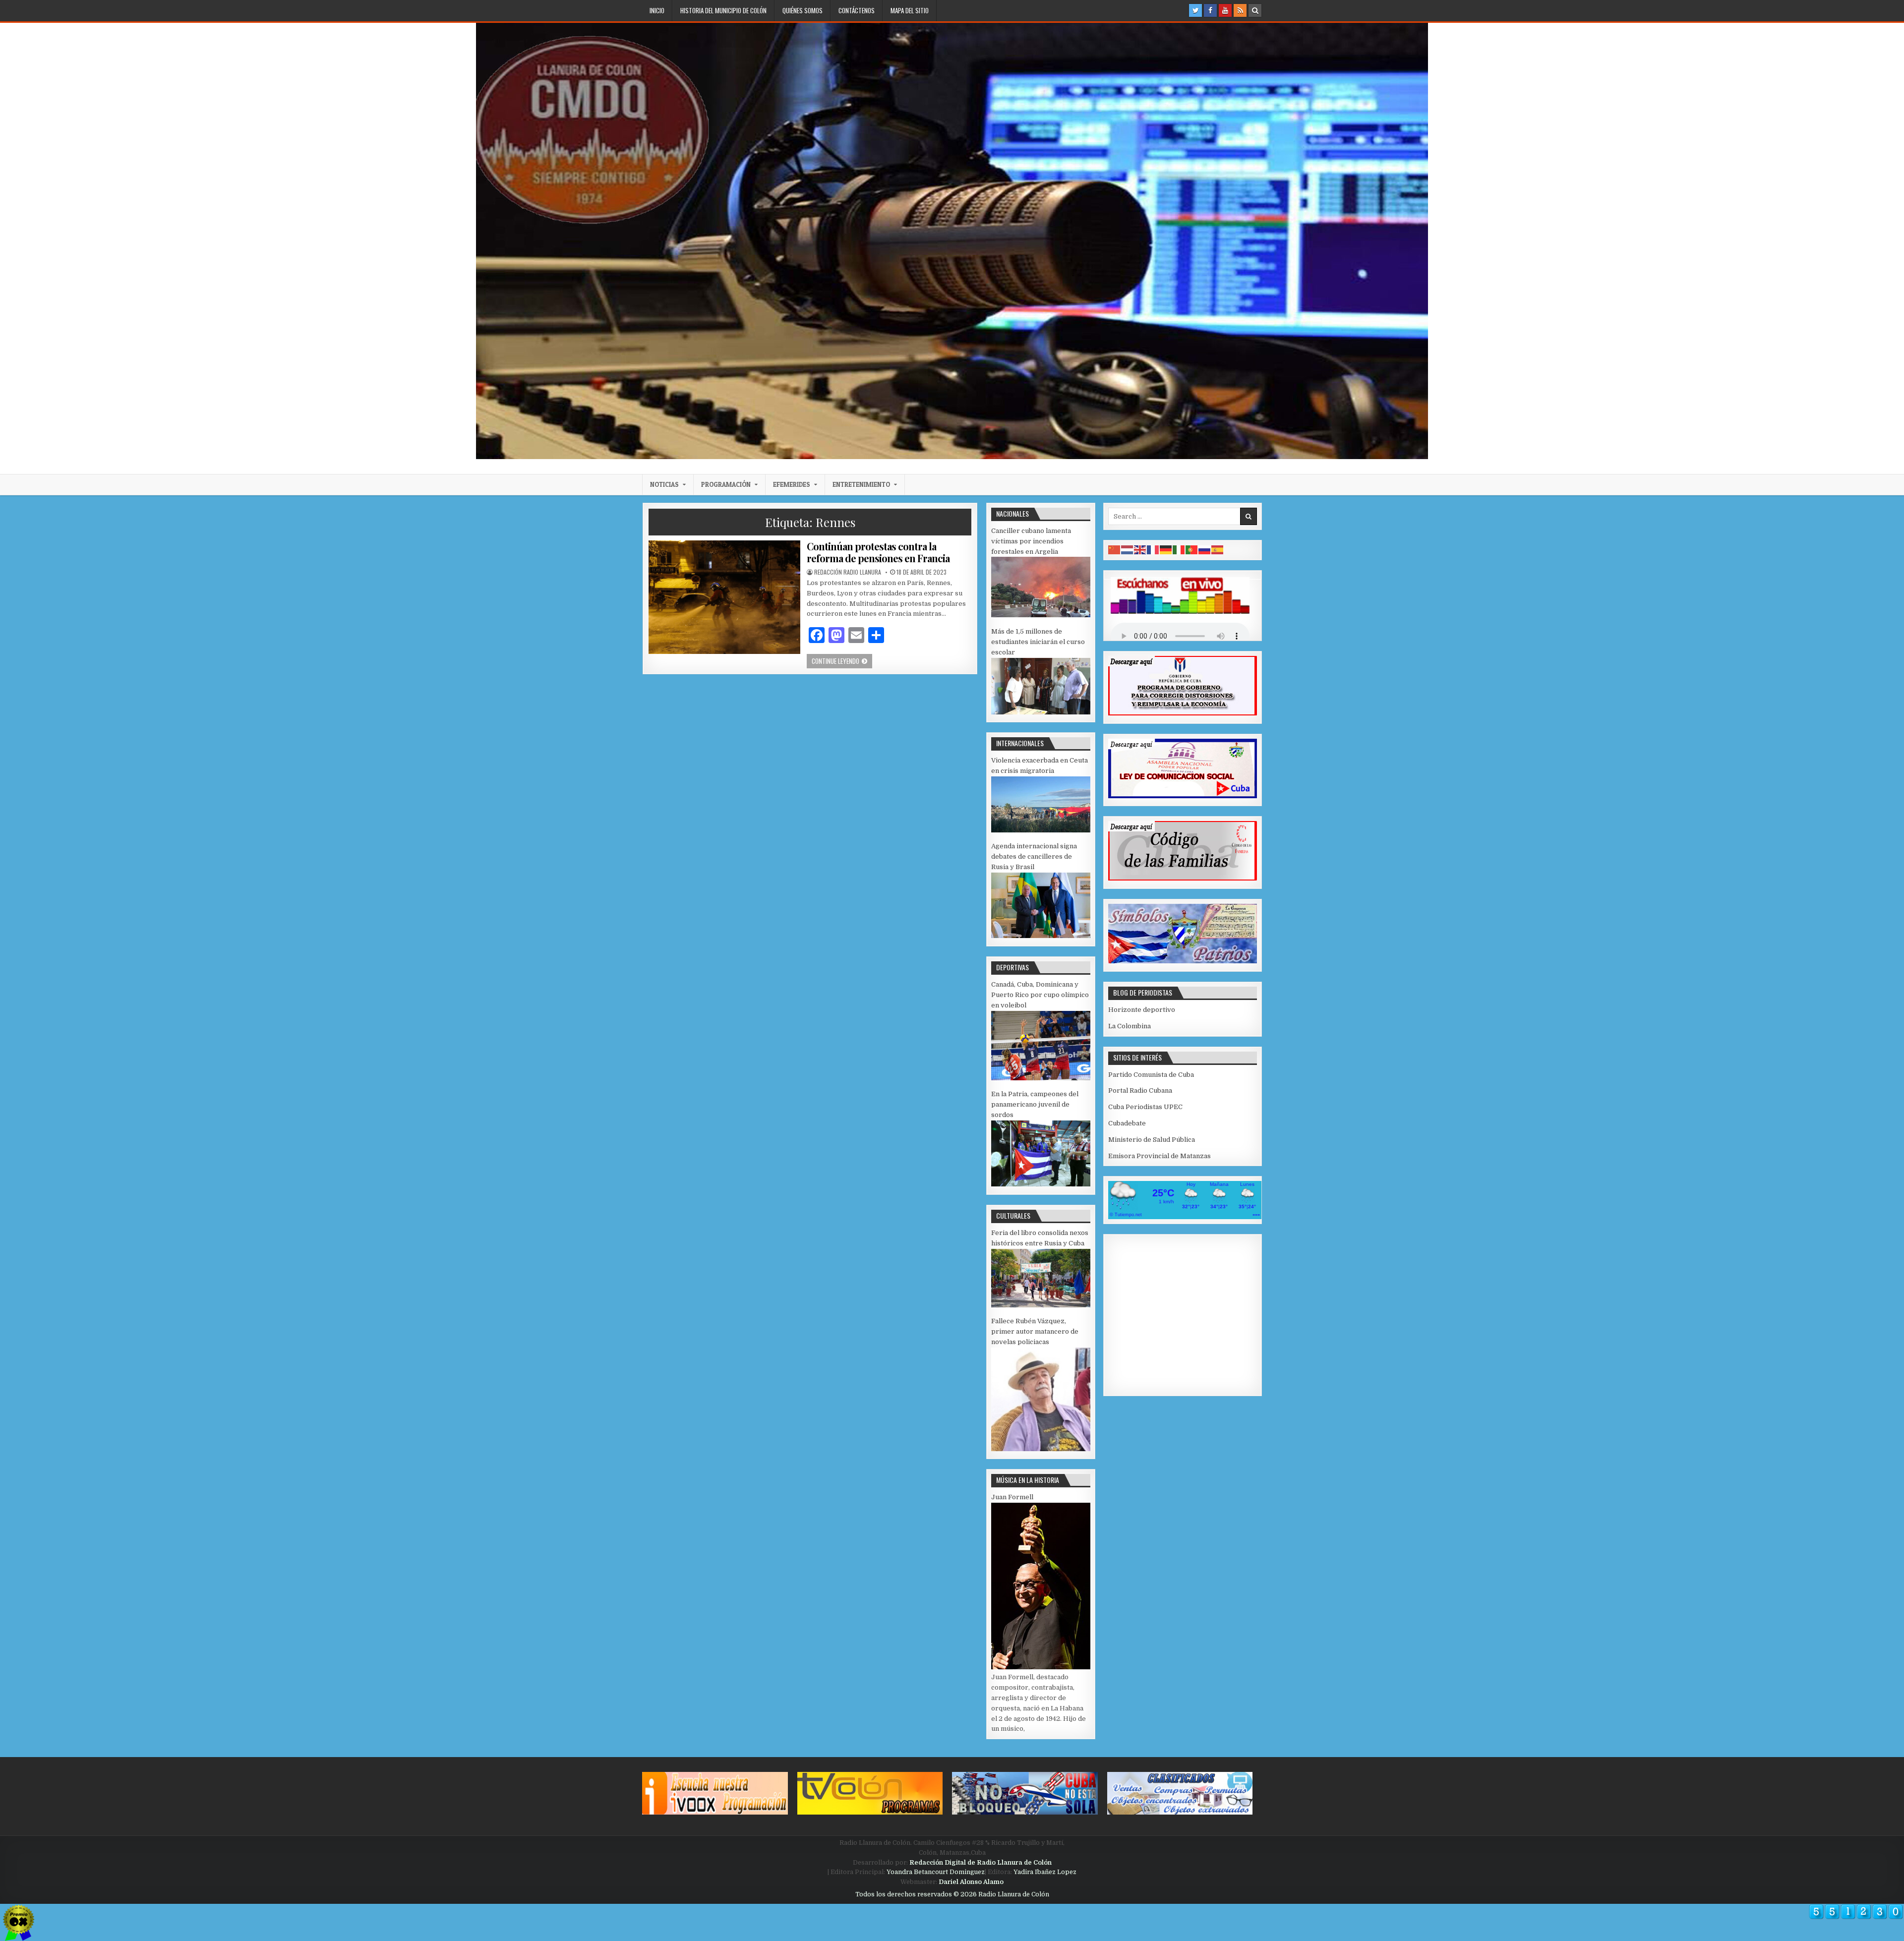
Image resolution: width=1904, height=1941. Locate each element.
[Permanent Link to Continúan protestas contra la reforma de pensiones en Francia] (724, 597)
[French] (1153, 550)
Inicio (657, 10)
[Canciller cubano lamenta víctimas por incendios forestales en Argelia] (1041, 615)
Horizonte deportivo (1142, 1010)
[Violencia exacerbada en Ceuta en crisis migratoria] (1041, 830)
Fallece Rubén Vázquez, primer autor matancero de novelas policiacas (1035, 1331)
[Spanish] (1218, 550)
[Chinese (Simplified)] (1115, 550)
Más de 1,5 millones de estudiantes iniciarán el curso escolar (1038, 642)
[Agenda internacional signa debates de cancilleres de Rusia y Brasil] (1041, 936)
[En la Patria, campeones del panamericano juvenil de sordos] (1041, 1184)
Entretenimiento (861, 484)
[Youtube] (1225, 10)
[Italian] (1179, 550)
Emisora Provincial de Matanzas (1160, 1156)
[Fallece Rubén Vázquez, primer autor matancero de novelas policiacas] (1041, 1449)
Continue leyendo (842, 661)
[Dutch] (1128, 550)
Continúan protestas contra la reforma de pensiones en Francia (878, 552)
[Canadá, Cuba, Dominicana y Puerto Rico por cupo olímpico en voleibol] (1041, 1078)
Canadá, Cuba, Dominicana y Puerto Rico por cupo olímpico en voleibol (1040, 995)
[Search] (1255, 10)
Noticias (664, 484)
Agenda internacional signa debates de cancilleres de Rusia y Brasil (1034, 856)
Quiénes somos (803, 10)
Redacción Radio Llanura (848, 572)
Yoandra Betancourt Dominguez (936, 1872)
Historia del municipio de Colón (723, 10)
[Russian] (1205, 550)
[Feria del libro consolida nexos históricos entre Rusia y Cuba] (1041, 1305)
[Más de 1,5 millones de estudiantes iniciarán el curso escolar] (1041, 712)
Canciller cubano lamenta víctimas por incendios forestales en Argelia (1031, 541)
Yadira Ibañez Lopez (1045, 1872)
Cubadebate (1127, 1123)
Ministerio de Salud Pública (1152, 1140)
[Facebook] (1210, 10)
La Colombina (1130, 1026)
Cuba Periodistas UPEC (1145, 1107)
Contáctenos (857, 10)
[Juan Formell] (1041, 1667)
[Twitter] (1195, 10)
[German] (1166, 550)
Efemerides (792, 484)
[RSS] (1240, 10)
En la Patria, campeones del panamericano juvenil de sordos (1035, 1104)
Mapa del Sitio (910, 10)
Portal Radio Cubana (1140, 1090)
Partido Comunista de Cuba (1151, 1075)
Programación (726, 484)
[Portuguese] (1192, 550)
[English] (1140, 550)
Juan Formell (1012, 1497)
